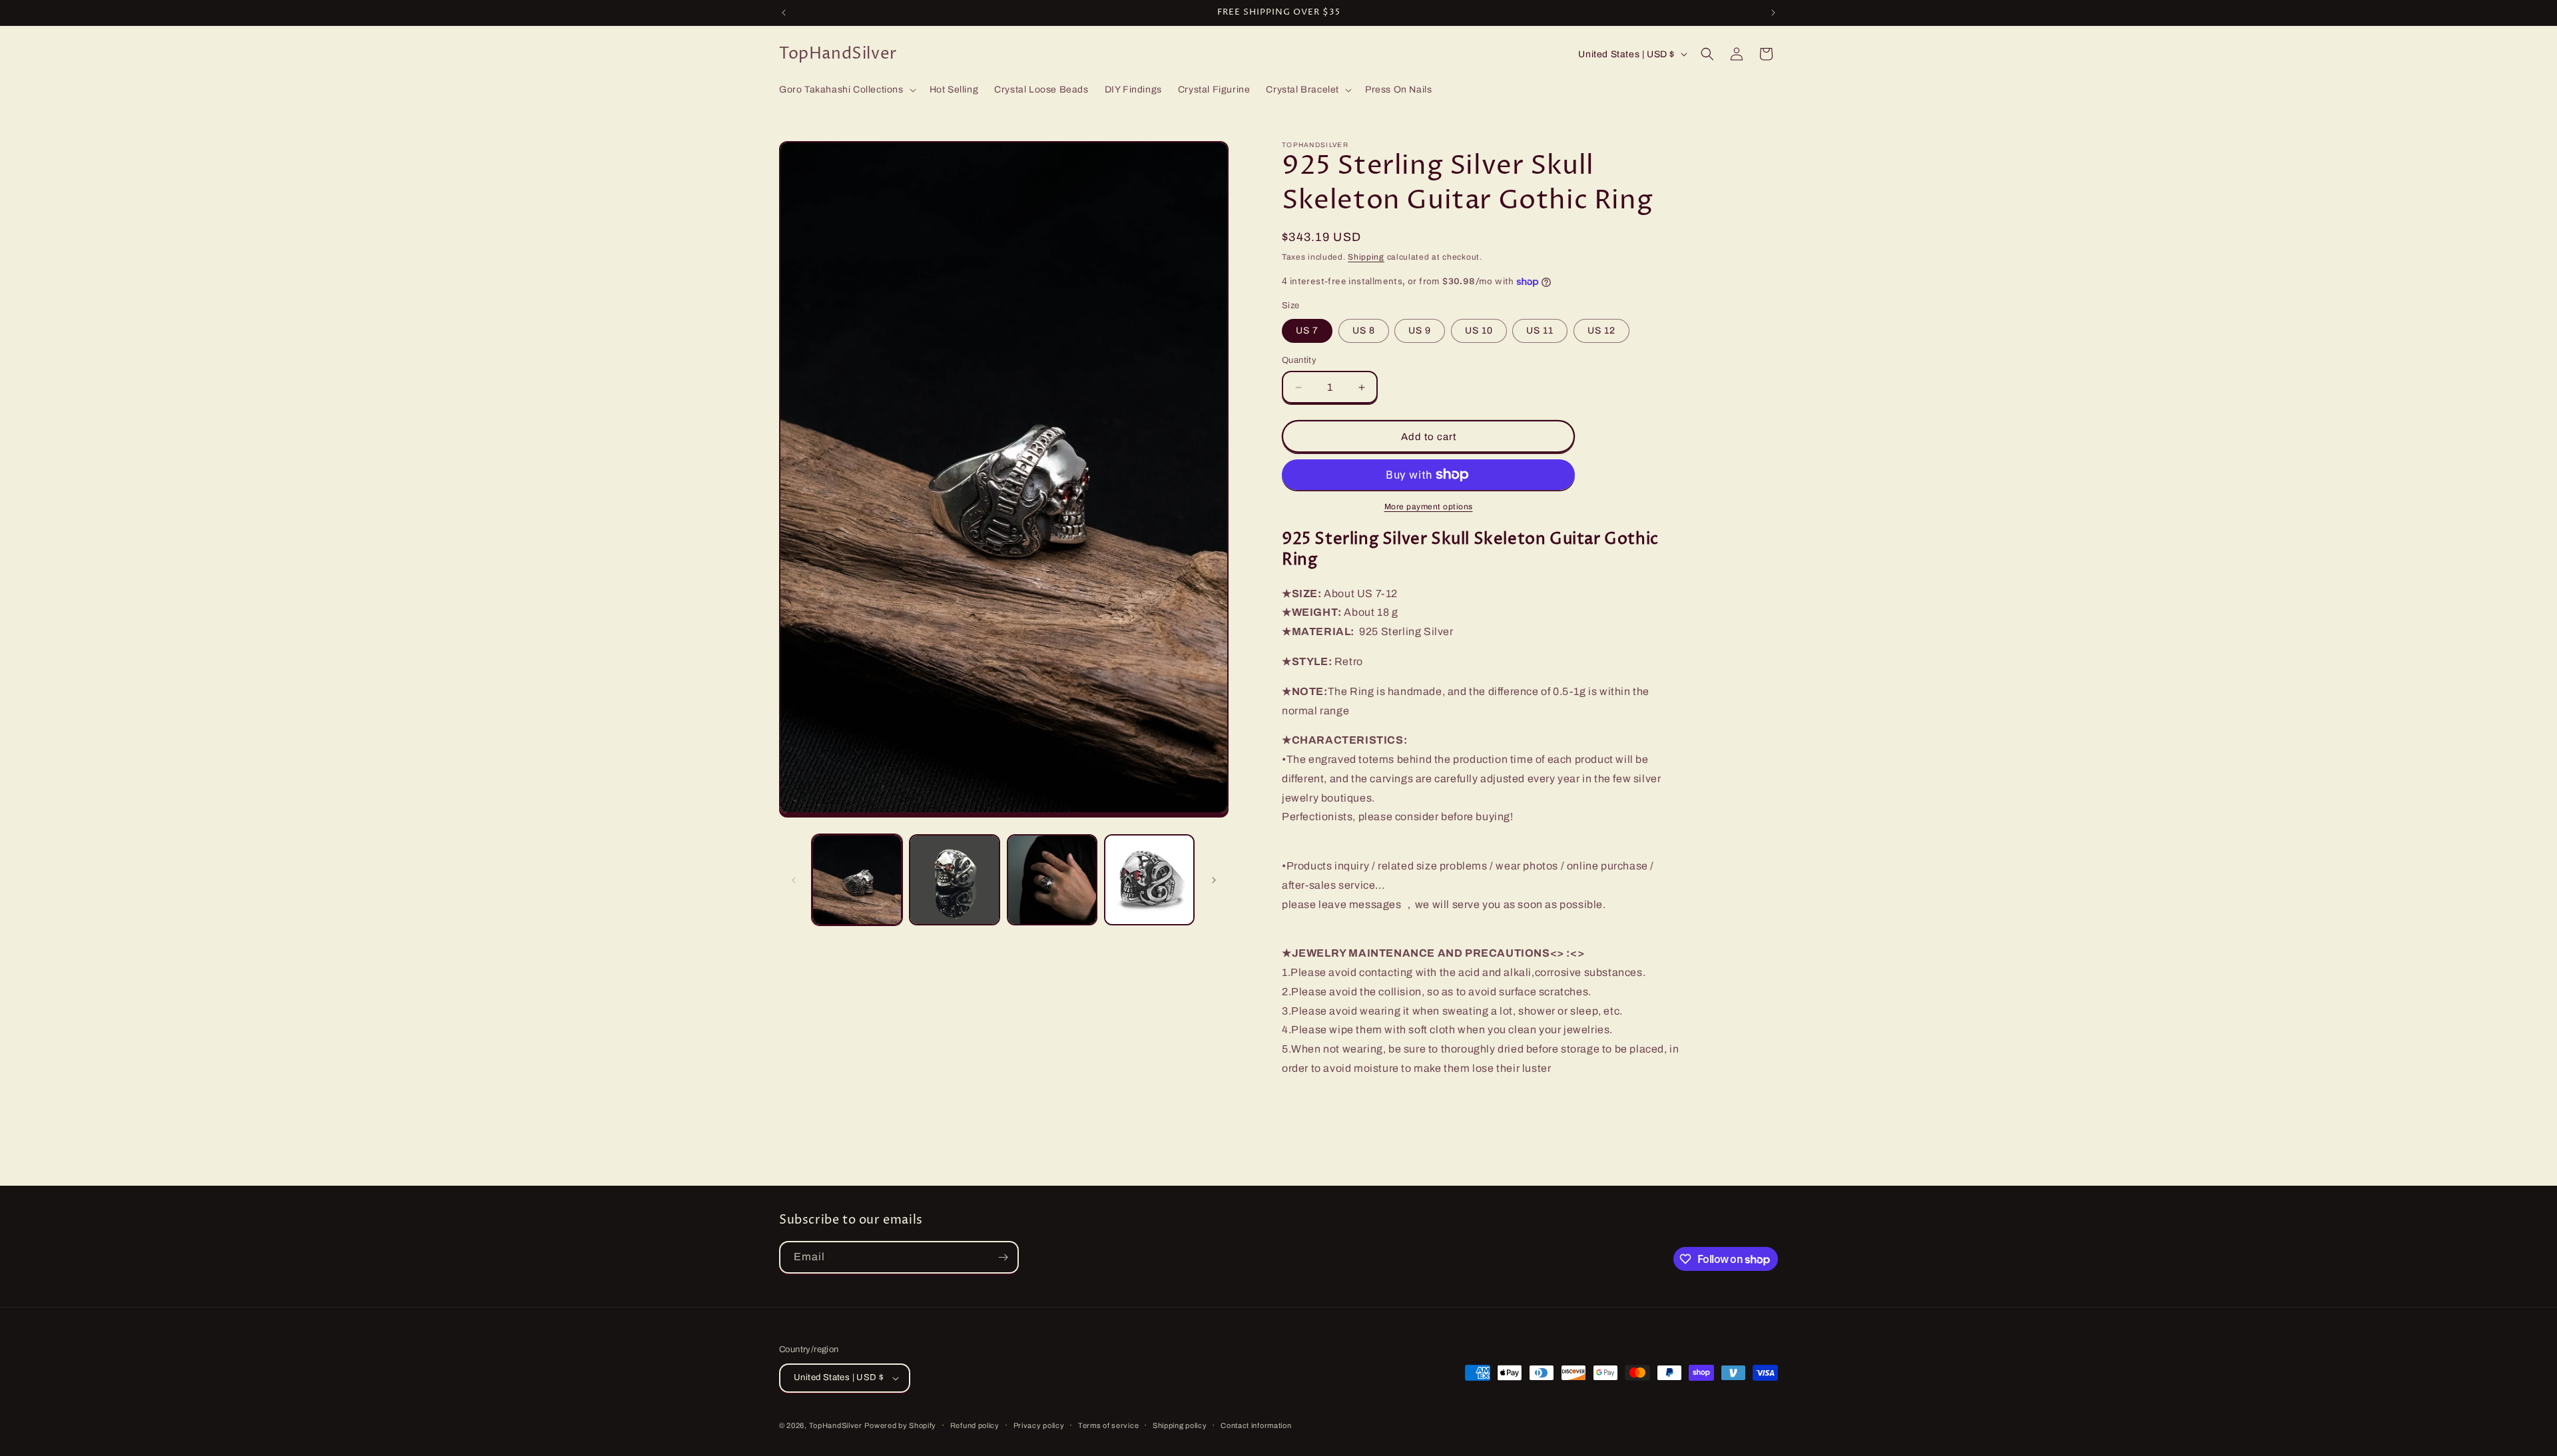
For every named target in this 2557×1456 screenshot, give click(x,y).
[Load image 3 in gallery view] (1052, 879)
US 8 (1364, 331)
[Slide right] (1214, 880)
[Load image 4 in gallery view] (1149, 879)
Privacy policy (1039, 1425)
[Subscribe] (1003, 1257)
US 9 (1420, 331)
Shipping (1366, 257)
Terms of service (1108, 1425)
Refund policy (975, 1425)
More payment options (1429, 507)
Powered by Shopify (900, 1425)
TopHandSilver (836, 1425)
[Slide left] (794, 880)
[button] (846, 90)
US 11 (1540, 331)
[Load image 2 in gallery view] (954, 879)
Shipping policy (1180, 1425)
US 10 (1479, 331)
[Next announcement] (1773, 13)
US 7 (1307, 331)
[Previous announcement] (784, 13)
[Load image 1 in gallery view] (857, 879)
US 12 (1601, 331)
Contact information (1256, 1425)
